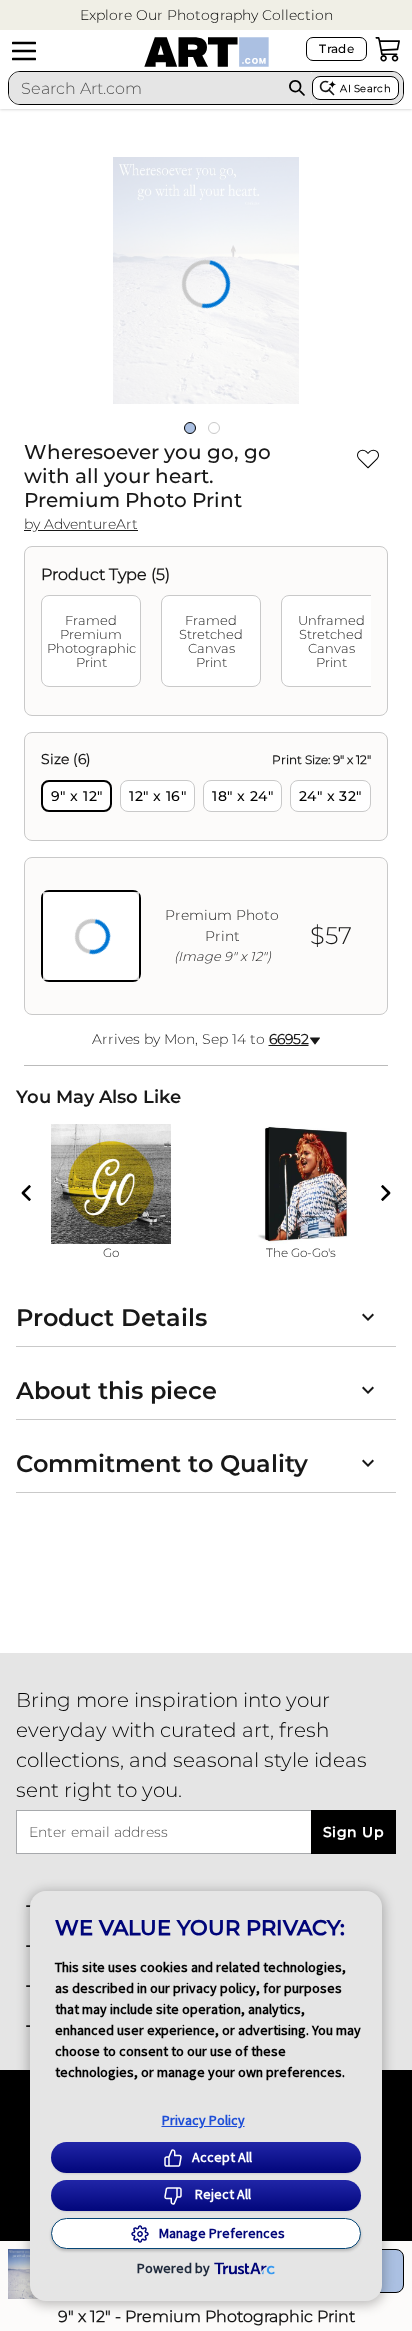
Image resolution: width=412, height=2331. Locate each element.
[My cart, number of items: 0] (388, 49)
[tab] (91, 641)
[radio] (76, 796)
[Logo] (206, 52)
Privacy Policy (203, 2120)
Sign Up (353, 1832)
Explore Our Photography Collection (206, 15)
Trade (336, 48)
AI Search (365, 88)
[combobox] (145, 88)
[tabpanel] (206, 873)
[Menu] (24, 51)
